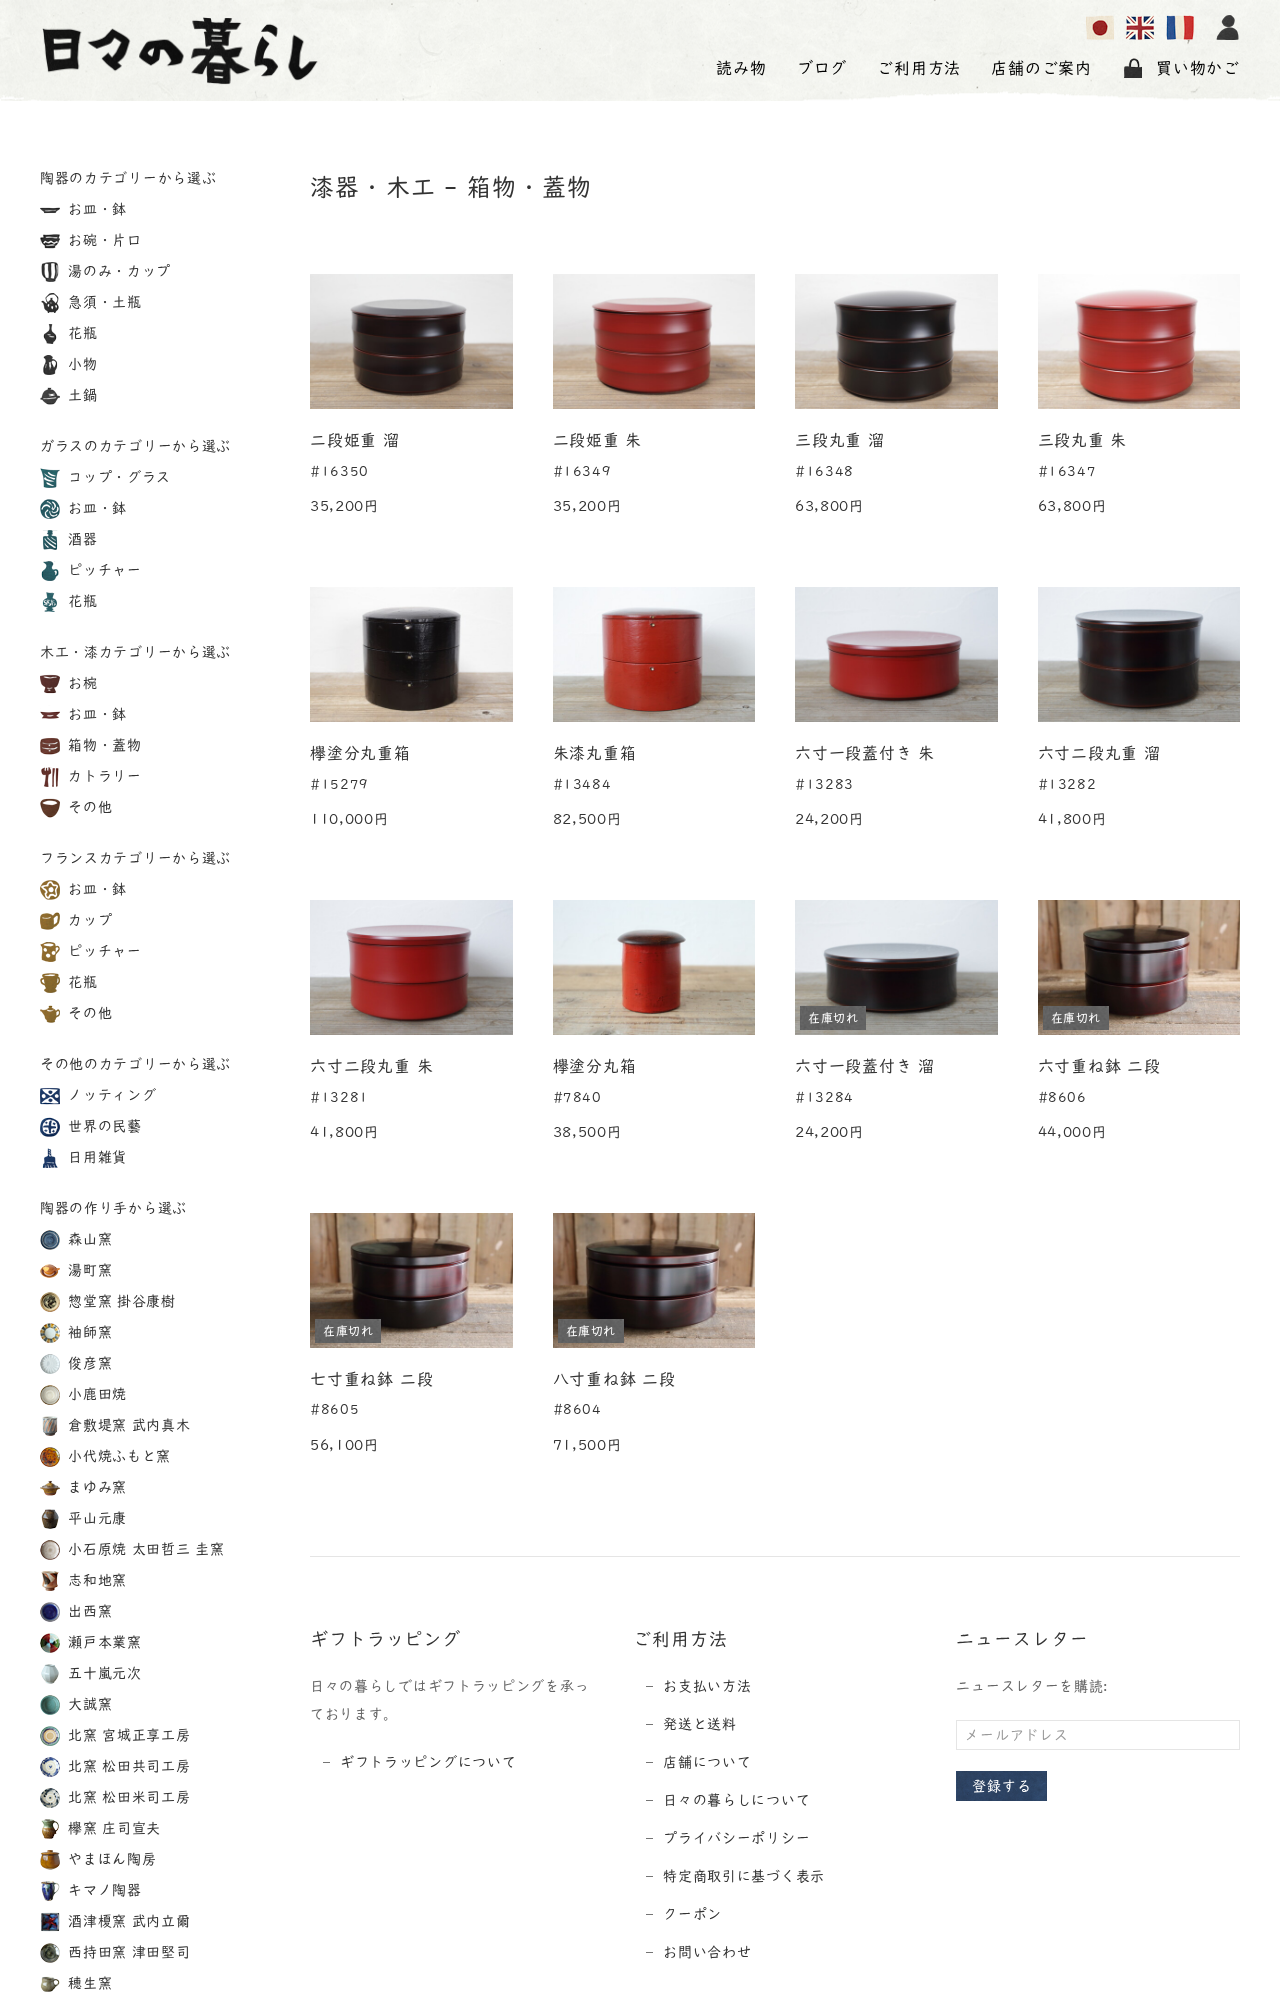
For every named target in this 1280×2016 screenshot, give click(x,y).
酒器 (81, 539)
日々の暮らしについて (736, 1800)
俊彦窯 (88, 1363)
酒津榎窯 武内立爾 (127, 1921)
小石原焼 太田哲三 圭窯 (144, 1549)
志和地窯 (96, 1580)
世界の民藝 (103, 1126)
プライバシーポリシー (736, 1838)
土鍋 (81, 395)
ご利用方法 (919, 68)
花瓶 (81, 333)
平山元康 (96, 1518)
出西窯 (88, 1611)
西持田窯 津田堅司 (127, 1952)
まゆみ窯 (96, 1487)
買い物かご (1198, 68)
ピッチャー (103, 570)
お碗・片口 (103, 240)
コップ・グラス (118, 477)
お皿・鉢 (96, 209)
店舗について (707, 1762)
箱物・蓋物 (103, 745)
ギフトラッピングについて (428, 1762)
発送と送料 (700, 1724)
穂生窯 (88, 1983)
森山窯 (88, 1239)
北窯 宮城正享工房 (127, 1735)
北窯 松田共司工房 (127, 1766)
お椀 (81, 683)
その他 (88, 807)
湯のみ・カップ (118, 271)
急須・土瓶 (103, 302)
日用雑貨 (96, 1157)
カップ (88, 920)
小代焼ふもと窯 (118, 1456)
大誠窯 (88, 1704)
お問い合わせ (707, 1952)
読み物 (741, 68)
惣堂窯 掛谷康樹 (120, 1301)
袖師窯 (88, 1332)
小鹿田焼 (96, 1394)
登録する (1001, 1786)
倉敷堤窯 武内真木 (127, 1425)
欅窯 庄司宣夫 (113, 1828)
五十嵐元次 (103, 1673)
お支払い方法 (707, 1686)
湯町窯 (88, 1270)
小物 (81, 364)
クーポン (692, 1914)
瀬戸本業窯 (103, 1642)
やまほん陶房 (110, 1859)
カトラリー (103, 776)
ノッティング (110, 1095)
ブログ (822, 68)
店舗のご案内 (1041, 68)
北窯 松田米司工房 (127, 1797)
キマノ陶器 (103, 1890)
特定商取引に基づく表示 (744, 1876)
